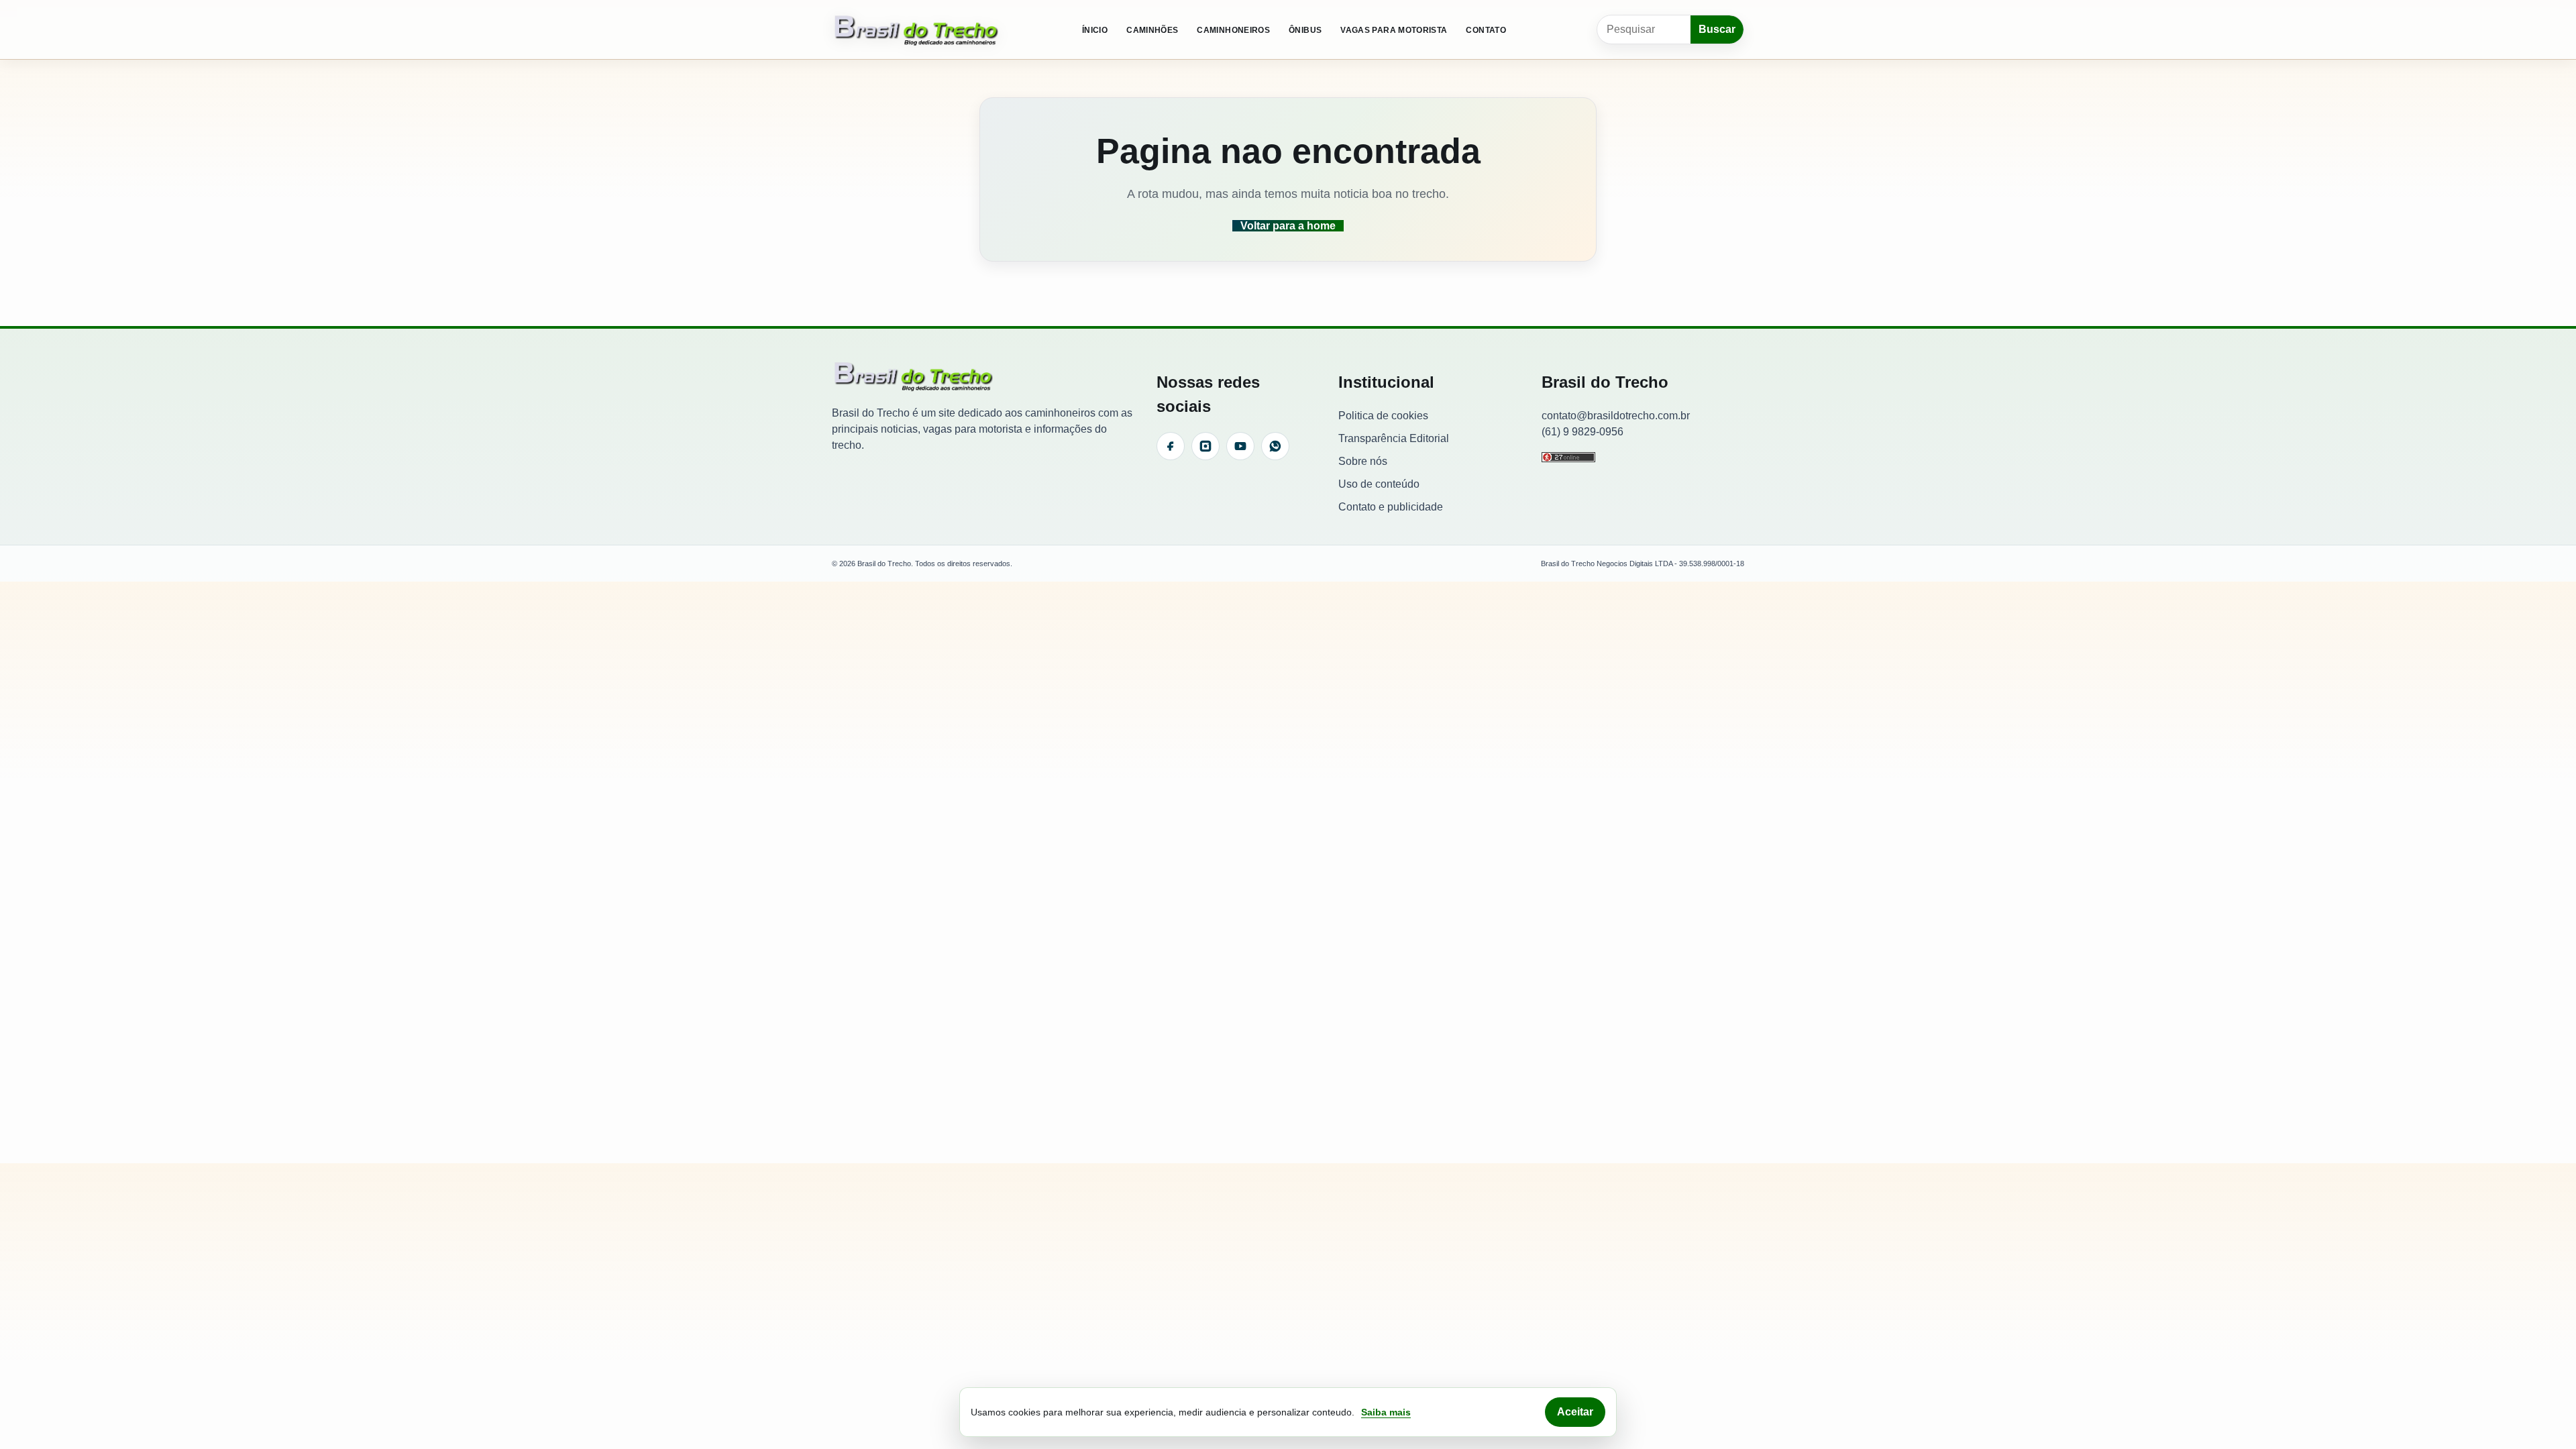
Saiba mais (1386, 1412)
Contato (1486, 30)
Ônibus (1305, 30)
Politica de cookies (1383, 416)
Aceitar (1575, 1412)
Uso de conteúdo (1379, 484)
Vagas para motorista (1394, 30)
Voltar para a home (1288, 226)
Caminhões (1152, 30)
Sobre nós (1363, 461)
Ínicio (1095, 30)
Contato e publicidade (1391, 507)
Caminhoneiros (1233, 30)
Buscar (1717, 29)
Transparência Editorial (1394, 438)
